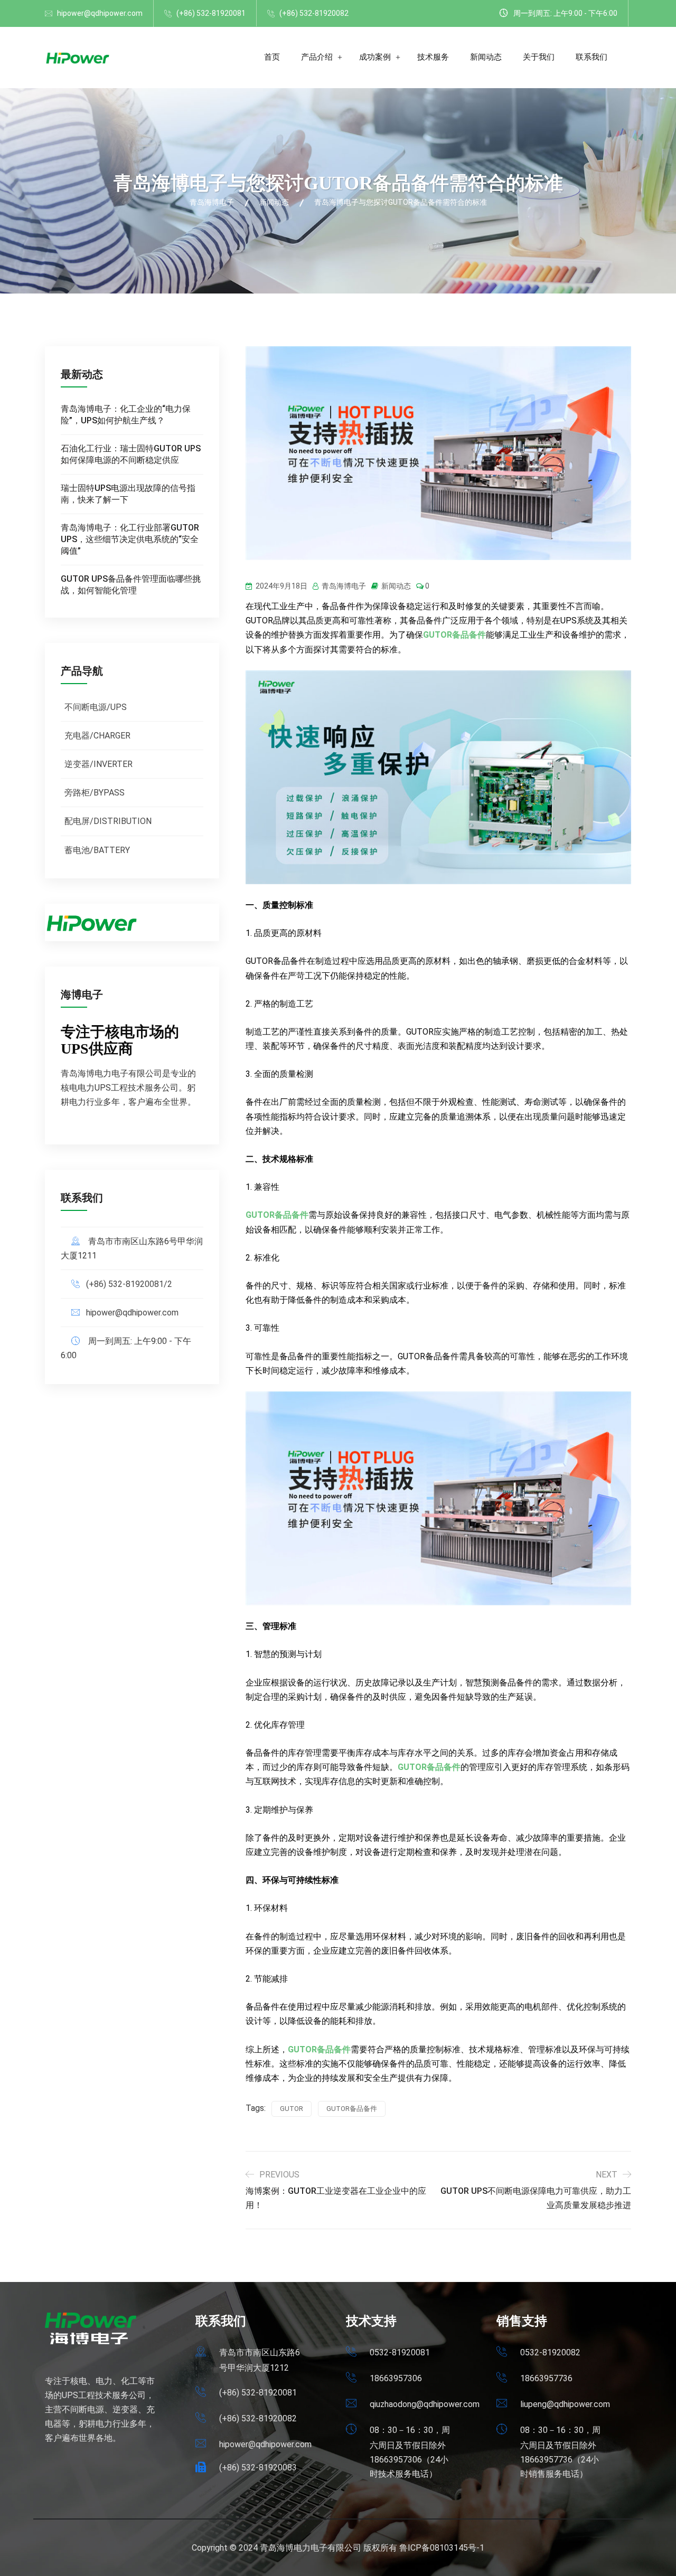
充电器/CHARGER (97, 736)
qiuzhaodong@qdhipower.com (425, 2404)
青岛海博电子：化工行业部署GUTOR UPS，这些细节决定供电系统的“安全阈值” (130, 539)
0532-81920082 (550, 2352)
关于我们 (539, 57)
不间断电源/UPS (96, 707)
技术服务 (433, 57)
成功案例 (375, 57)
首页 (272, 57)
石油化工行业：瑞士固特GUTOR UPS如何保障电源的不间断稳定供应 (131, 454)
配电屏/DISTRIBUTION (108, 821)
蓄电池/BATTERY (97, 850)
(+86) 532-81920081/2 (129, 1284)
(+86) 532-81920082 (314, 13)
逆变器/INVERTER (98, 764)
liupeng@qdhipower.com (565, 2404)
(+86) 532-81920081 (211, 13)
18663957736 (546, 2378)
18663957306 (396, 2378)
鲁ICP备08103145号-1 (442, 2548)
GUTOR (292, 2109)
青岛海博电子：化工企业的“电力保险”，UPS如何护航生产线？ (126, 415)
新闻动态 (486, 57)
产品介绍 (317, 57)
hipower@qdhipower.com (100, 13)
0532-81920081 (400, 2352)
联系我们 (591, 57)
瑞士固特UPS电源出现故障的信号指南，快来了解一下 (128, 494)
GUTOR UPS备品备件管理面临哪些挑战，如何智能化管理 (131, 585)
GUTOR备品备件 (454, 635)
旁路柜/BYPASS (95, 793)
